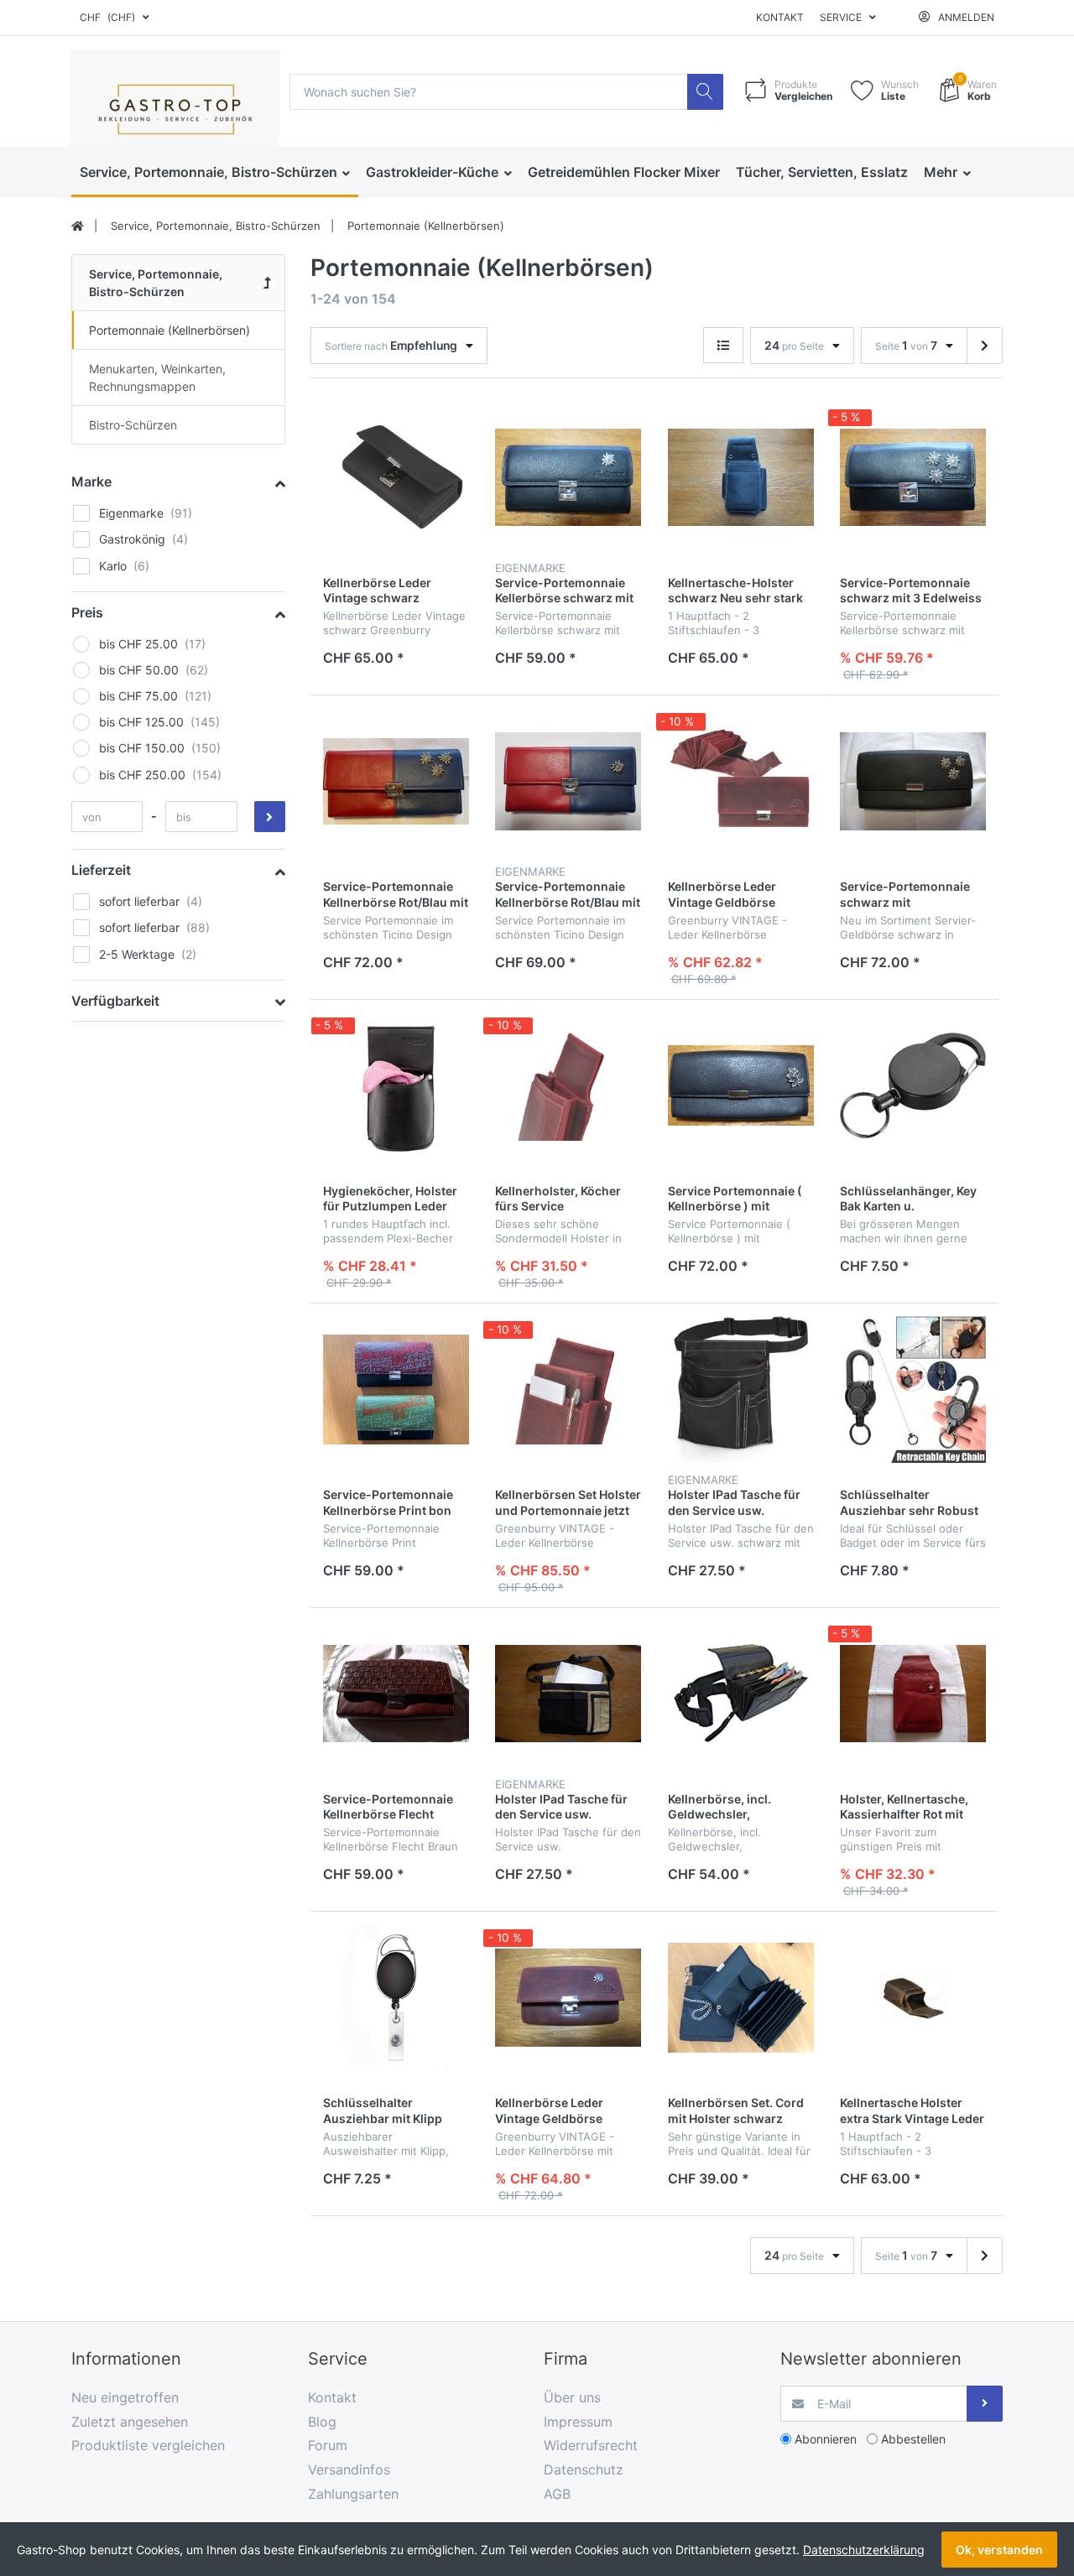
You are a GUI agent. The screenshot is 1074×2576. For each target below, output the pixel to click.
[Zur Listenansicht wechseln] (723, 345)
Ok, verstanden (999, 2550)
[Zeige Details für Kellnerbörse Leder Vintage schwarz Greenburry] (396, 477)
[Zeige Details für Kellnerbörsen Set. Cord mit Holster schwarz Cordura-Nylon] (741, 1997)
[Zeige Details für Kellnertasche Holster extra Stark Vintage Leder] (913, 1997)
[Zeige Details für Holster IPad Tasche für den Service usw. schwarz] (741, 1389)
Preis (87, 612)
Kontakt (780, 17)
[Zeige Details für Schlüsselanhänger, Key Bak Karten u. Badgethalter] (913, 1085)
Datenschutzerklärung (864, 2550)
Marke (91, 481)
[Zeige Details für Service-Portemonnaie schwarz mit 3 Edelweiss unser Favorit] (913, 477)
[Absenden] (985, 2404)
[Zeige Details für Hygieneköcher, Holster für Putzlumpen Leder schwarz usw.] (396, 1085)
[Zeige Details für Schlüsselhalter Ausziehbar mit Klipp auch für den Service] (396, 1997)
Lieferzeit (101, 870)
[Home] (78, 226)
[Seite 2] (985, 346)
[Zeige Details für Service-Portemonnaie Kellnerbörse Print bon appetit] (396, 1389)
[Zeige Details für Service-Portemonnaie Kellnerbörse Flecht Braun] (396, 1694)
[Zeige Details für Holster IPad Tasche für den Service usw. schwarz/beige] (568, 1694)
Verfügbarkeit (115, 1001)
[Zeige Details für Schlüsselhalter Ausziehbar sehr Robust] (913, 1389)
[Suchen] (705, 92)
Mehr (942, 172)
